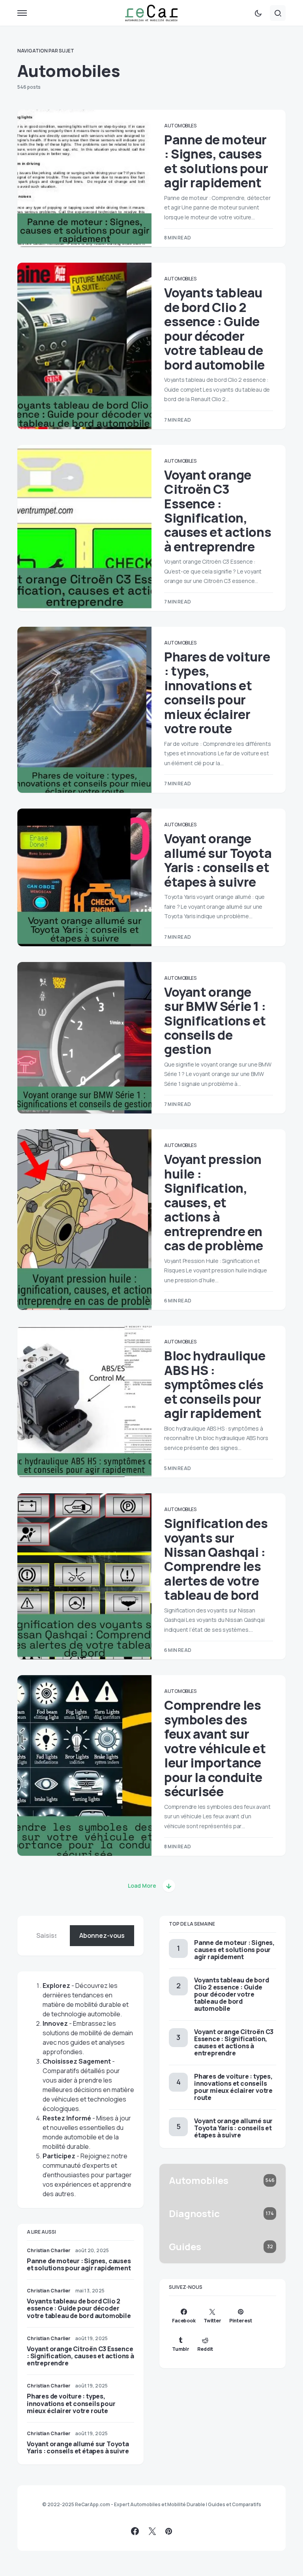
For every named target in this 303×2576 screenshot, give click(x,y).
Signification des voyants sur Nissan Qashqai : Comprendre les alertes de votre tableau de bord (216, 1559)
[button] (22, 13)
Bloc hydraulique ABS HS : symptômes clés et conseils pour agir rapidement (215, 1384)
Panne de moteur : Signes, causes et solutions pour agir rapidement (216, 161)
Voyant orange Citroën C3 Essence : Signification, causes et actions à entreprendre (218, 511)
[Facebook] (135, 2531)
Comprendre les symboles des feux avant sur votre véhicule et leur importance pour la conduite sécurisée (215, 1748)
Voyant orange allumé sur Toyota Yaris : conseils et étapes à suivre (218, 860)
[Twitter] (152, 2531)
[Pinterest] (169, 2531)
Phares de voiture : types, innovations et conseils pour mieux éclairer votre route (217, 693)
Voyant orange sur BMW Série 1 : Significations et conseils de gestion (215, 1021)
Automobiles (180, 126)
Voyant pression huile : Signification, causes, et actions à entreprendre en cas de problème (214, 1202)
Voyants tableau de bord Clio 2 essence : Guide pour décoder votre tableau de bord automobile (214, 329)
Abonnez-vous (102, 1935)
